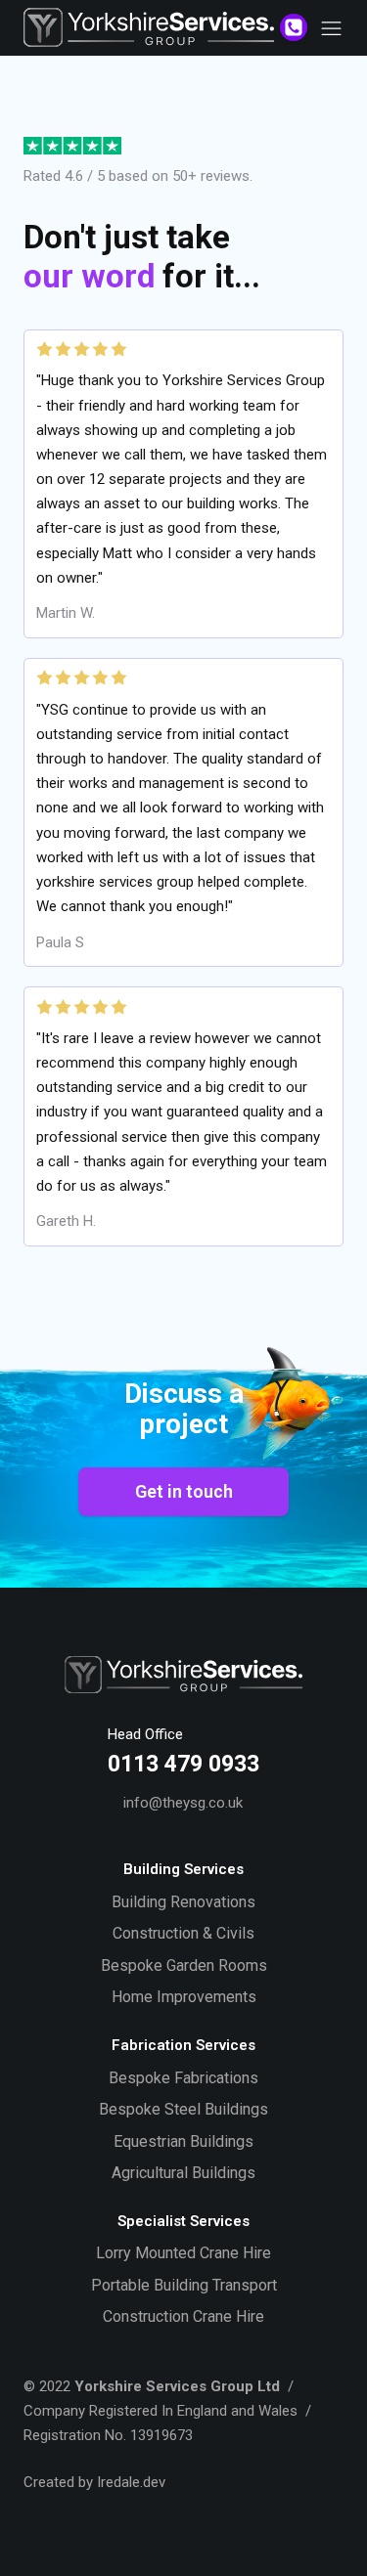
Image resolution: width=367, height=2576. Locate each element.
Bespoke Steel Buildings (183, 2109)
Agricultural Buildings (183, 2173)
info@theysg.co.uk (183, 1803)
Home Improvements (184, 1997)
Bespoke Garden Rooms (184, 1965)
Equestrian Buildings (183, 2141)
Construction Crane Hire (183, 2316)
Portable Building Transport (184, 2285)
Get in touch (184, 1491)
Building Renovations (183, 1902)
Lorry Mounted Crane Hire (183, 2253)
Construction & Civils (183, 1933)
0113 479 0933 (183, 1764)
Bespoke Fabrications (183, 2078)
